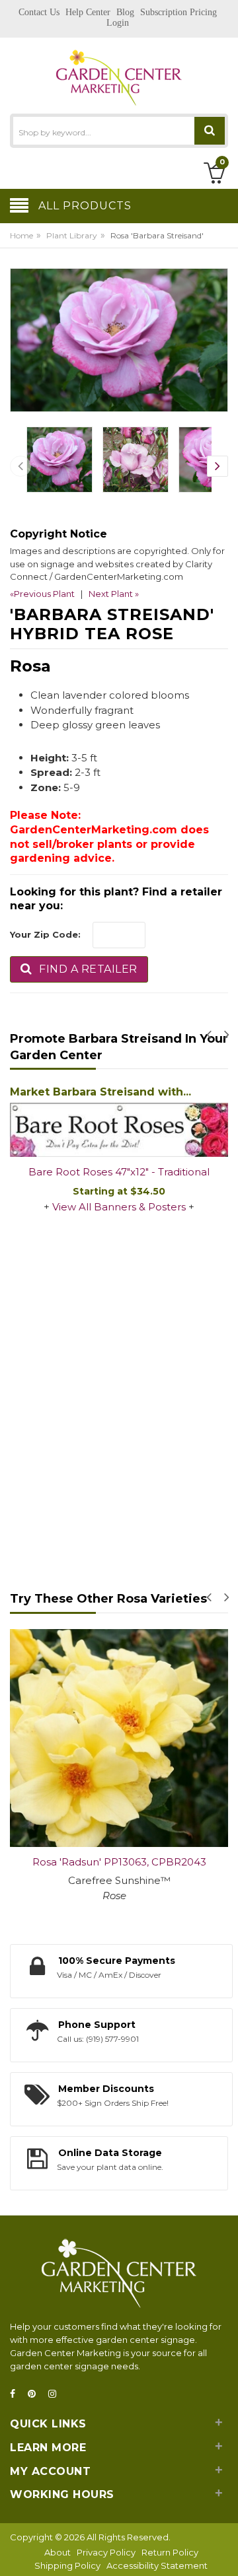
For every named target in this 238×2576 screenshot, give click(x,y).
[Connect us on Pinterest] (36, 2394)
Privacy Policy (106, 2552)
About (58, 2552)
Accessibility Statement (157, 2565)
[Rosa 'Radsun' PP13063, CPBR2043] (119, 1738)
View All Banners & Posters (119, 1207)
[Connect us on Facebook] (17, 2394)
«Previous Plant (42, 594)
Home (21, 235)
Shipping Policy (67, 2565)
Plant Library (72, 235)
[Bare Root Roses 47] (119, 1130)
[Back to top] (224, 2552)
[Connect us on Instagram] (56, 2394)
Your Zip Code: (45, 934)
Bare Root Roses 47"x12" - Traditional (119, 1172)
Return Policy (170, 2552)
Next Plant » (114, 594)
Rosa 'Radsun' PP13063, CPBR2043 (119, 1862)
